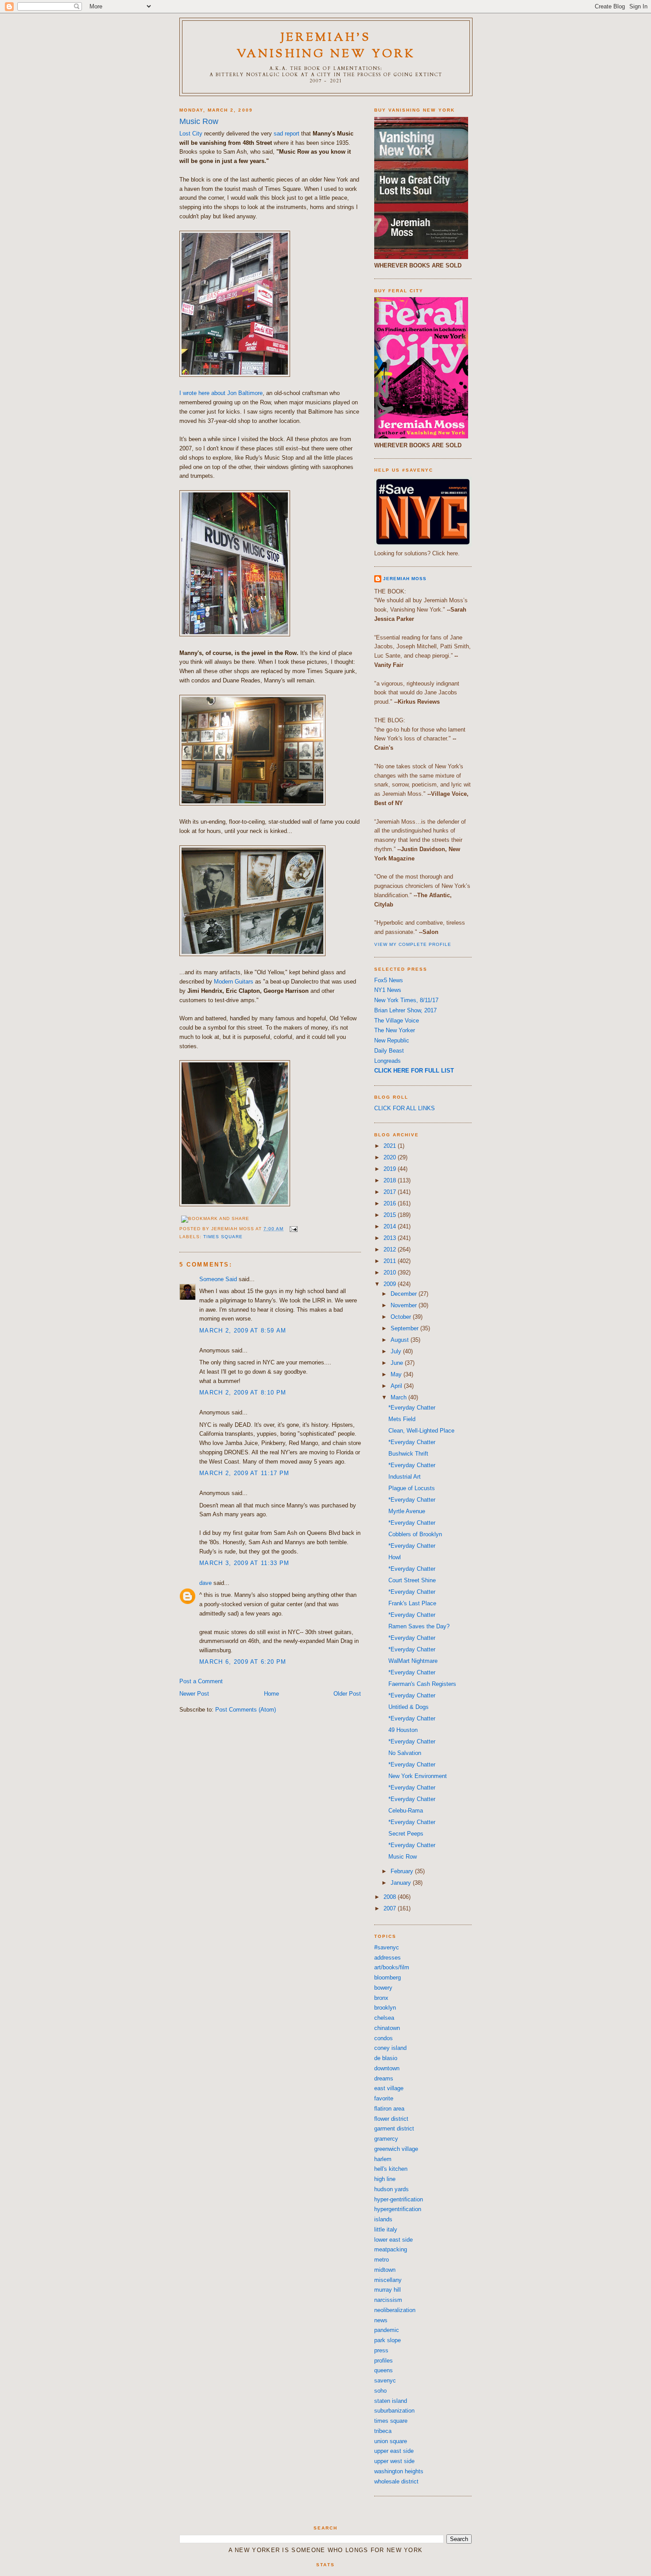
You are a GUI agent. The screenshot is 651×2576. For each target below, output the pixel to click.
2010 (391, 1273)
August (401, 1340)
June (398, 1363)
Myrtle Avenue (407, 1511)
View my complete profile (413, 944)
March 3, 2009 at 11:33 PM (244, 1563)
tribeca (383, 2431)
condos (384, 2038)
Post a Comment (201, 1681)
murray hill (387, 2290)
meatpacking (391, 2249)
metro (382, 2260)
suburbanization (394, 2411)
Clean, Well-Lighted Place (421, 1431)
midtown (385, 2270)
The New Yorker (395, 1030)
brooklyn (385, 2008)
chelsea (384, 2018)
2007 (391, 1908)
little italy (386, 2229)
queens (384, 2370)
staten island (391, 2401)
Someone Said (218, 1279)
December (405, 1294)
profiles (384, 2361)
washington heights (399, 2471)
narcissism (388, 2300)
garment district (394, 2129)
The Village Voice (397, 1021)
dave (205, 1583)
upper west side (394, 2461)
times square (223, 1237)
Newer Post (194, 1694)
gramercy (386, 2139)
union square (391, 2441)
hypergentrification (398, 2209)
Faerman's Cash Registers (422, 1684)
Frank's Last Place (412, 1603)
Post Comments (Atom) (246, 1710)
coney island (390, 2048)
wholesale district (396, 2481)
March (399, 1397)
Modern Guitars (234, 982)
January (402, 1883)
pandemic (387, 2330)
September (405, 1328)
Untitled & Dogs (409, 1707)
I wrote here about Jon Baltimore (221, 393)
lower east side (393, 2240)
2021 (391, 1146)
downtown (387, 2068)
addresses (387, 1958)
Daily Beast (389, 1051)
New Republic (392, 1040)
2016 (391, 1203)
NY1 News (388, 990)
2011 (391, 1261)
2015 (391, 1215)
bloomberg (387, 1978)
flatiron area (389, 2109)
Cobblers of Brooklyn (415, 1534)
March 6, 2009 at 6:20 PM (243, 1662)
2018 (391, 1180)
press (381, 2350)
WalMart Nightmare (413, 1661)
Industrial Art (405, 1477)
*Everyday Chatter (412, 1408)
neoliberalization (395, 2310)
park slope (387, 2340)
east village (389, 2088)
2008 (391, 1897)
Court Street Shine (412, 1580)
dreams (384, 2078)
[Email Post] (293, 1229)
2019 (391, 1169)
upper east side (394, 2451)
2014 (391, 1226)
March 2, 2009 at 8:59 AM (243, 1331)
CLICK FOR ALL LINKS (405, 1108)
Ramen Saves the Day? (419, 1626)
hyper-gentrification (399, 2199)
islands (383, 2219)
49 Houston (403, 1730)
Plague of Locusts (412, 1488)
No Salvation (405, 1753)
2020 (391, 1157)
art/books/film (392, 1967)
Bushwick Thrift (408, 1454)
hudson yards (391, 2189)
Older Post (347, 1694)
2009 (391, 1284)
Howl (395, 1557)
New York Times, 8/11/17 (406, 1000)
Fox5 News (389, 980)
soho (380, 2391)
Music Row (199, 121)
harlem (383, 2159)
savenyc (385, 2380)
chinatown (387, 2028)
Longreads (387, 1061)
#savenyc (387, 1947)
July (397, 1351)
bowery (383, 1988)
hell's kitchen (391, 2169)
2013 (391, 1238)
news (381, 2320)
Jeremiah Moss (405, 579)
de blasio (386, 2058)
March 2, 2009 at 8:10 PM (243, 1393)
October (402, 1317)
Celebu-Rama (406, 1811)
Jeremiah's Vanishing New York (326, 46)
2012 (391, 1249)
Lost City (191, 134)
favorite (384, 2098)
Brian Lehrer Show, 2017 (405, 1010)
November (405, 1305)
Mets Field (402, 1419)
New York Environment (418, 1776)
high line (385, 2179)
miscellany (388, 2280)
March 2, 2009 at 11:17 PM (244, 1473)
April (397, 1386)
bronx (381, 1998)
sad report (287, 134)
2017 (391, 1192)
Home (271, 1694)
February (403, 1871)
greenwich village (396, 2149)
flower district (391, 2119)
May (397, 1374)
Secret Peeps (406, 1834)
